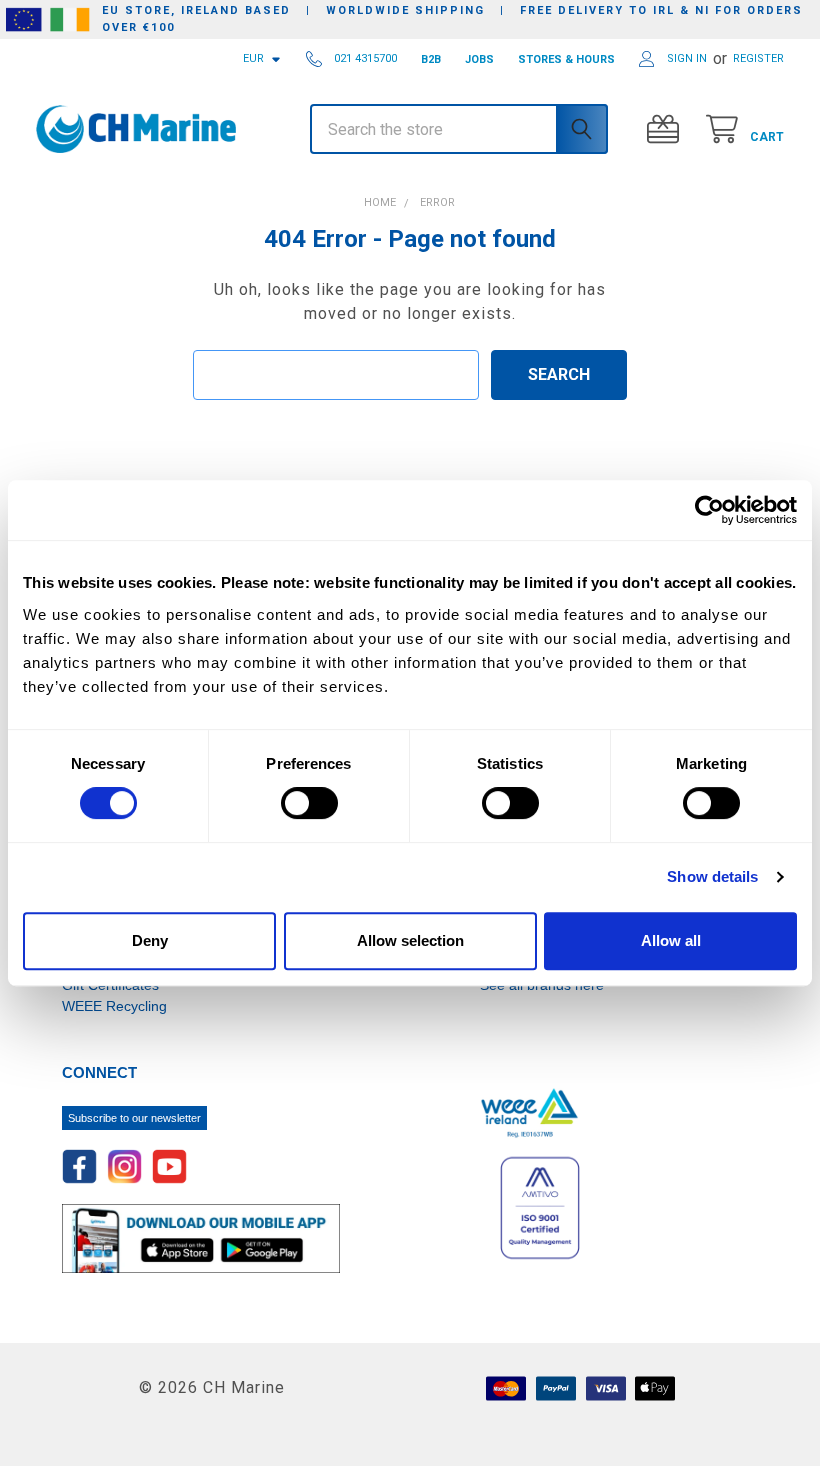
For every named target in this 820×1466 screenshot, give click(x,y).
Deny (150, 940)
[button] (96, 183)
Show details (712, 876)
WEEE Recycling (114, 1006)
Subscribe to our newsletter (134, 1118)
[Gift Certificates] (667, 129)
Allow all (671, 940)
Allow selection (410, 940)
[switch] (309, 803)
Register (758, 58)
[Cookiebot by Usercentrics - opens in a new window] (709, 510)
